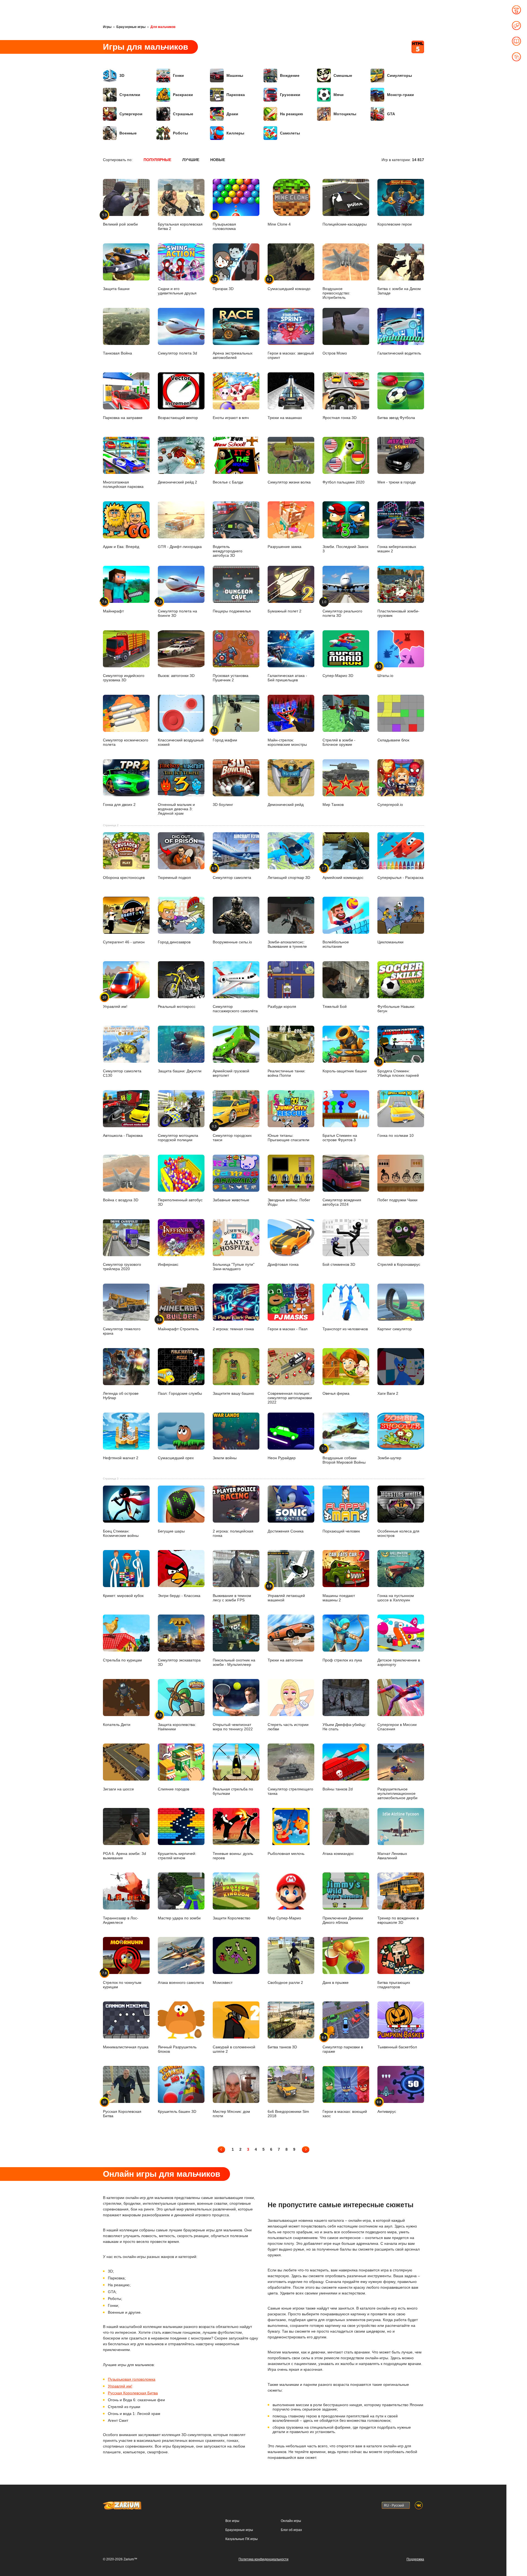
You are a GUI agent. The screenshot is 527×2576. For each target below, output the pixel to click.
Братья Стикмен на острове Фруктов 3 (340, 1138)
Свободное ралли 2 (285, 1982)
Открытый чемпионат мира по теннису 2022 (233, 1727)
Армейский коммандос (343, 873)
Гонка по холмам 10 (396, 1135)
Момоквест (223, 1982)
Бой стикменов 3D (339, 1264)
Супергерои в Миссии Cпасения (397, 1727)
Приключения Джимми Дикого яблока (343, 1920)
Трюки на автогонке (285, 1660)
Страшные (183, 114)
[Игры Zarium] (122, 2504)
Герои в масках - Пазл (288, 1329)
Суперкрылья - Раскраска (400, 878)
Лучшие (191, 160)
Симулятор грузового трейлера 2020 (122, 1267)
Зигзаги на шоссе (118, 1789)
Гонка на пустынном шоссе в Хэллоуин (396, 1598)
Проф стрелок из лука (342, 1660)
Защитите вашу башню (233, 1393)
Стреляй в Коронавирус (399, 1264)
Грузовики (290, 95)
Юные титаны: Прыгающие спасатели (288, 1138)
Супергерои (131, 114)
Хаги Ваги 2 (388, 1393)
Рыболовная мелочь (286, 1853)
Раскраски (183, 95)
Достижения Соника (286, 1531)
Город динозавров (174, 942)
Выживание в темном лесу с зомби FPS (232, 1598)
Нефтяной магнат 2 (121, 1458)
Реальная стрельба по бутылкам (233, 1791)
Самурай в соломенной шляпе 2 (234, 2049)
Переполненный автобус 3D (180, 1202)
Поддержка (415, 2559)
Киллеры (235, 133)
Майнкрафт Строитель (178, 1324)
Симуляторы (400, 75)
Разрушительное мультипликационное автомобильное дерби (397, 1793)
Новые (218, 160)
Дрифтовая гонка (283, 1264)
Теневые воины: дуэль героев (233, 1856)
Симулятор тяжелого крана (122, 1331)
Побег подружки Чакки (397, 1200)
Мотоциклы (345, 114)
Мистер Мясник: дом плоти (231, 2114)
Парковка (236, 95)
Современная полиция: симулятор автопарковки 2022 (290, 1398)
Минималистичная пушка (126, 2047)
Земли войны (225, 1458)
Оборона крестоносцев (124, 878)
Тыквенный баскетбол (397, 2047)
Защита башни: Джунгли (180, 1071)
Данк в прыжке (336, 1982)
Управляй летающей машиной (286, 1593)
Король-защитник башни (345, 1071)
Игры (107, 27)
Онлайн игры (291, 2521)
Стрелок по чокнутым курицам (122, 1980)
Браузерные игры (131, 27)
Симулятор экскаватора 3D (179, 1662)
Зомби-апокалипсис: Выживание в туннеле (287, 944)
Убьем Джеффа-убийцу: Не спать (344, 1727)
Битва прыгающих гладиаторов (394, 1985)
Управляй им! (115, 1002)
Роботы (180, 133)
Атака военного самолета (181, 1982)
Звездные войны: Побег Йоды (289, 1202)
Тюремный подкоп (174, 878)
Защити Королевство (232, 1918)
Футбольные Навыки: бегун (396, 1009)
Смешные (343, 75)
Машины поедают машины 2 (339, 1598)
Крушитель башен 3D (177, 2111)
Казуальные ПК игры (242, 2539)
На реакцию (291, 114)
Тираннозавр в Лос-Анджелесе (121, 1920)
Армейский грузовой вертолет (231, 1073)
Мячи (339, 95)
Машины (235, 75)
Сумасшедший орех (176, 1458)
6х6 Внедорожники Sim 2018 (288, 2114)
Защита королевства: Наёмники (177, 1722)
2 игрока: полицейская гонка (233, 1533)
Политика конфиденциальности (263, 2559)
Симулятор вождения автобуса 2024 (342, 1202)
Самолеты (290, 133)
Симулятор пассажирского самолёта (235, 1009)
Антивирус (387, 2107)
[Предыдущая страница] (221, 2149)
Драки (232, 114)
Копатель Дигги (117, 1724)
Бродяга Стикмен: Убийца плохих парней (398, 1069)
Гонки (178, 75)
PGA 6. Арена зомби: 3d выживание (124, 1856)
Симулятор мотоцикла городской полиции (178, 1138)
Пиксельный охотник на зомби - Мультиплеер (234, 1662)
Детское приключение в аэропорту (399, 1662)
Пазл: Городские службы (180, 1393)
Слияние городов (173, 1789)
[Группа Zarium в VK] (419, 2505)
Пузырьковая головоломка (132, 2379)
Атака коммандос (338, 1853)
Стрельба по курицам (122, 1660)
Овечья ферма (336, 1393)
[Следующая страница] (306, 2149)
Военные (128, 133)
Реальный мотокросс (177, 1006)
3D (122, 75)
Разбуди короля (282, 1006)
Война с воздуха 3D (121, 1200)
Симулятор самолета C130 (122, 1073)
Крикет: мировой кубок (123, 1595)
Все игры (232, 2521)
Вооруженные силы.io (232, 942)
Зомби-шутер (389, 1458)
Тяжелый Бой (335, 1006)
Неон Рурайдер (282, 1458)
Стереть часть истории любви (288, 1727)
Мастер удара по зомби (179, 1918)
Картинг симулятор (395, 1329)
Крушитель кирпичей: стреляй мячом (177, 1856)
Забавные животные (231, 1200)
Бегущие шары (171, 1531)
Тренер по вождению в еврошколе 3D (398, 1920)
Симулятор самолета (232, 873)
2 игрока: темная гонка (233, 1329)
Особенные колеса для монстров (398, 1533)
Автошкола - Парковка (123, 1135)
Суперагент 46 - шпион (124, 942)
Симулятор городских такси (232, 1133)
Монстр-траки (400, 95)
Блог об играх (291, 2530)
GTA (391, 114)
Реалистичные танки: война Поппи (287, 1073)
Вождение (290, 75)
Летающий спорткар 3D (289, 878)
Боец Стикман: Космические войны (121, 1533)
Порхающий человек (341, 1531)
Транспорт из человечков (345, 1329)
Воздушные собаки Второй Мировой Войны (344, 1456)
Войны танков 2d (338, 1789)
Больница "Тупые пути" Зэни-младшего (234, 1267)
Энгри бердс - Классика (179, 1595)
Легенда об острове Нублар (121, 1396)
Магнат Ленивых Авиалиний (392, 1856)
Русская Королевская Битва (122, 2109)
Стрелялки (130, 95)
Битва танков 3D (282, 2047)
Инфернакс (168, 1264)
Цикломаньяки (390, 942)
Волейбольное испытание (336, 944)
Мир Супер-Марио (284, 1918)
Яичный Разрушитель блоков (177, 2049)
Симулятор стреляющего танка (290, 1791)
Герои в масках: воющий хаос (345, 2114)
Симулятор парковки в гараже (343, 2045)
